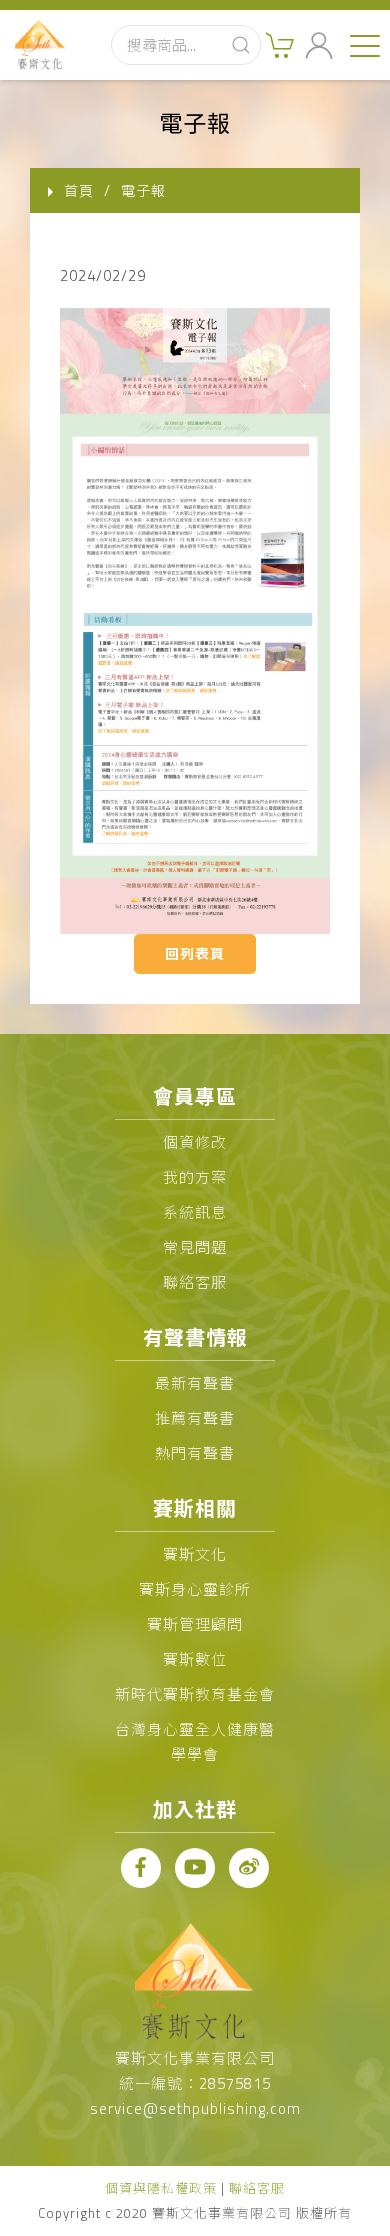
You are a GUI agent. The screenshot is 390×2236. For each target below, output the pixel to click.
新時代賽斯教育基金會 (195, 1694)
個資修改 (195, 1142)
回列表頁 (195, 953)
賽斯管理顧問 (195, 1624)
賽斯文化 (195, 1554)
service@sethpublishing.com (195, 2108)
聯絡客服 (195, 1282)
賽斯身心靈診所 (195, 1589)
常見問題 (195, 1247)
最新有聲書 (195, 1383)
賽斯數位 (195, 1659)
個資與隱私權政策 (161, 2188)
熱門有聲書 (195, 1453)
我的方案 (195, 1177)
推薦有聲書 (195, 1418)
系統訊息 (195, 1212)
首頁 (79, 190)
